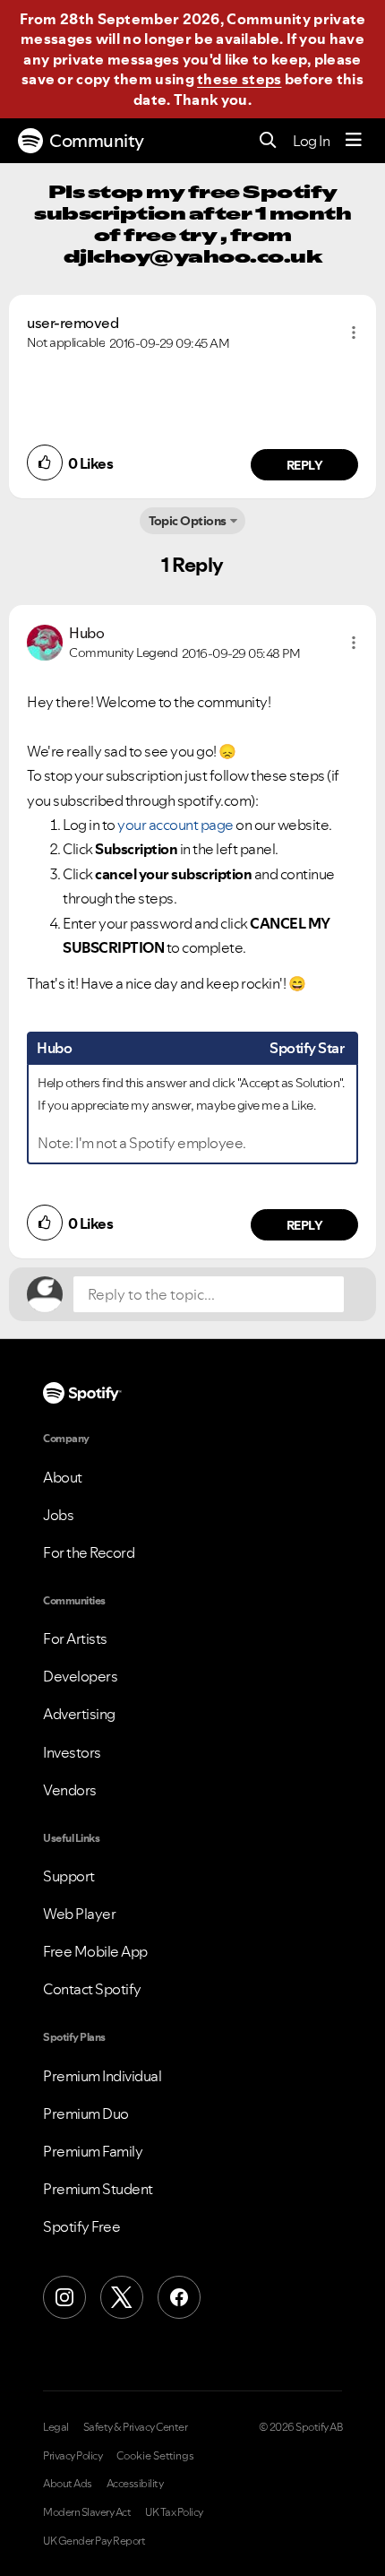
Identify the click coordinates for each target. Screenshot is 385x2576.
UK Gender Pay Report (94, 2541)
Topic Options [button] (188, 521)
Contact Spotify (92, 1989)
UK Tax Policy (174, 2512)
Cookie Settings (155, 2456)
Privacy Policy (73, 2456)
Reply (305, 465)
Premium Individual (102, 2076)
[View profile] (45, 641)
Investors (72, 1752)
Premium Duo (86, 2114)
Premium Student (98, 2189)
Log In (311, 141)
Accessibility (135, 2484)
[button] (354, 333)
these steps (239, 79)
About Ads (68, 2484)
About (63, 1477)
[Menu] (354, 141)
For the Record (89, 1552)
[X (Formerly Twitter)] (122, 2297)
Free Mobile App (95, 1951)
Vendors (70, 1790)
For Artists (75, 1638)
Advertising (79, 1714)
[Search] (268, 141)
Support (69, 1876)
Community (97, 141)
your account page (175, 825)
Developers (80, 1676)
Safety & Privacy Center (136, 2427)
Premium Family (93, 2151)
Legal (56, 2427)
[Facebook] (179, 2297)
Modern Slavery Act (87, 2512)
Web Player (79, 1914)
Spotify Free (81, 2226)
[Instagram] (64, 2297)
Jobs (58, 1515)
